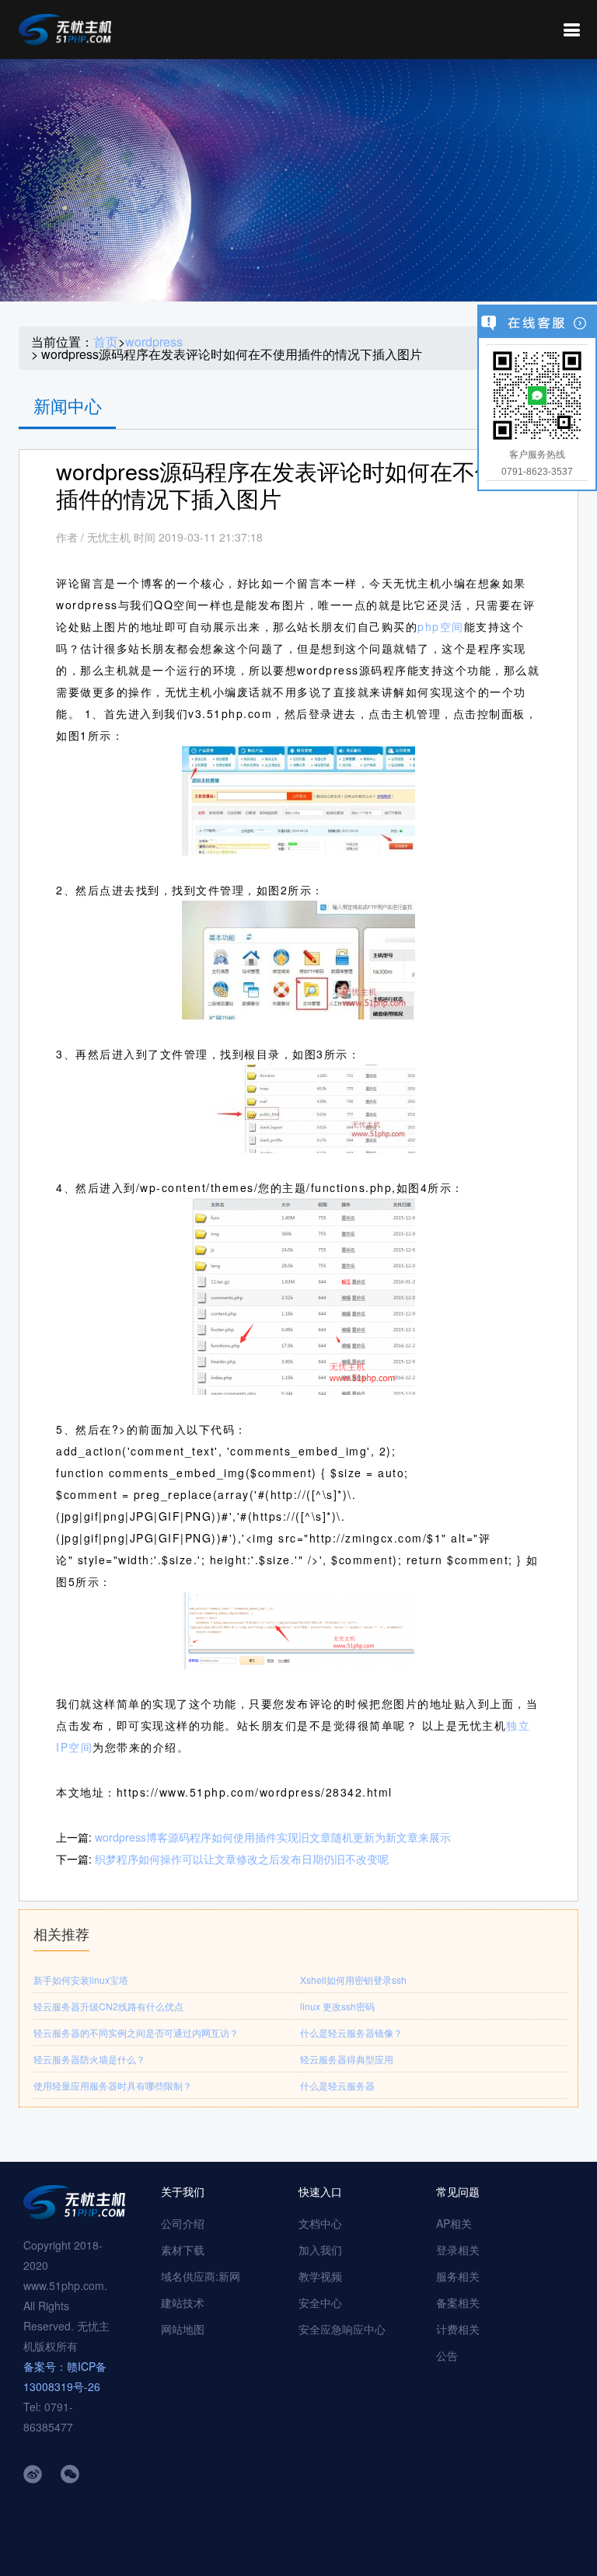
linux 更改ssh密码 (337, 2006)
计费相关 (458, 2329)
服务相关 (458, 2276)
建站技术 (183, 2302)
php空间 (441, 626)
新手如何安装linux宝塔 (81, 1980)
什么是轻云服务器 (337, 2085)
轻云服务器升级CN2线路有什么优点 (108, 2006)
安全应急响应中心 (342, 2329)
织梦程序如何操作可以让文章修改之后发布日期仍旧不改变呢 (242, 1859)
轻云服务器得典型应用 (347, 2059)
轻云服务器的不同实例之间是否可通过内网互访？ (136, 2032)
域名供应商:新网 (201, 2276)
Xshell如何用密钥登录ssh (353, 1980)
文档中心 (320, 2223)
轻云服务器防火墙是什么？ (89, 2059)
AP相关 (454, 2223)
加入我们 (320, 2250)
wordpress (154, 342)
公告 (447, 2355)
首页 (106, 342)
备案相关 (458, 2302)
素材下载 (183, 2250)
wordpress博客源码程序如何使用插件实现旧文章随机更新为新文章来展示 (273, 1837)
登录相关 (458, 2250)
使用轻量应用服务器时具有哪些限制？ (113, 2085)
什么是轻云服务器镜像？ (351, 2032)
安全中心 (320, 2302)
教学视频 (320, 2276)
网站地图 (183, 2329)
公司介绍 (183, 2223)
